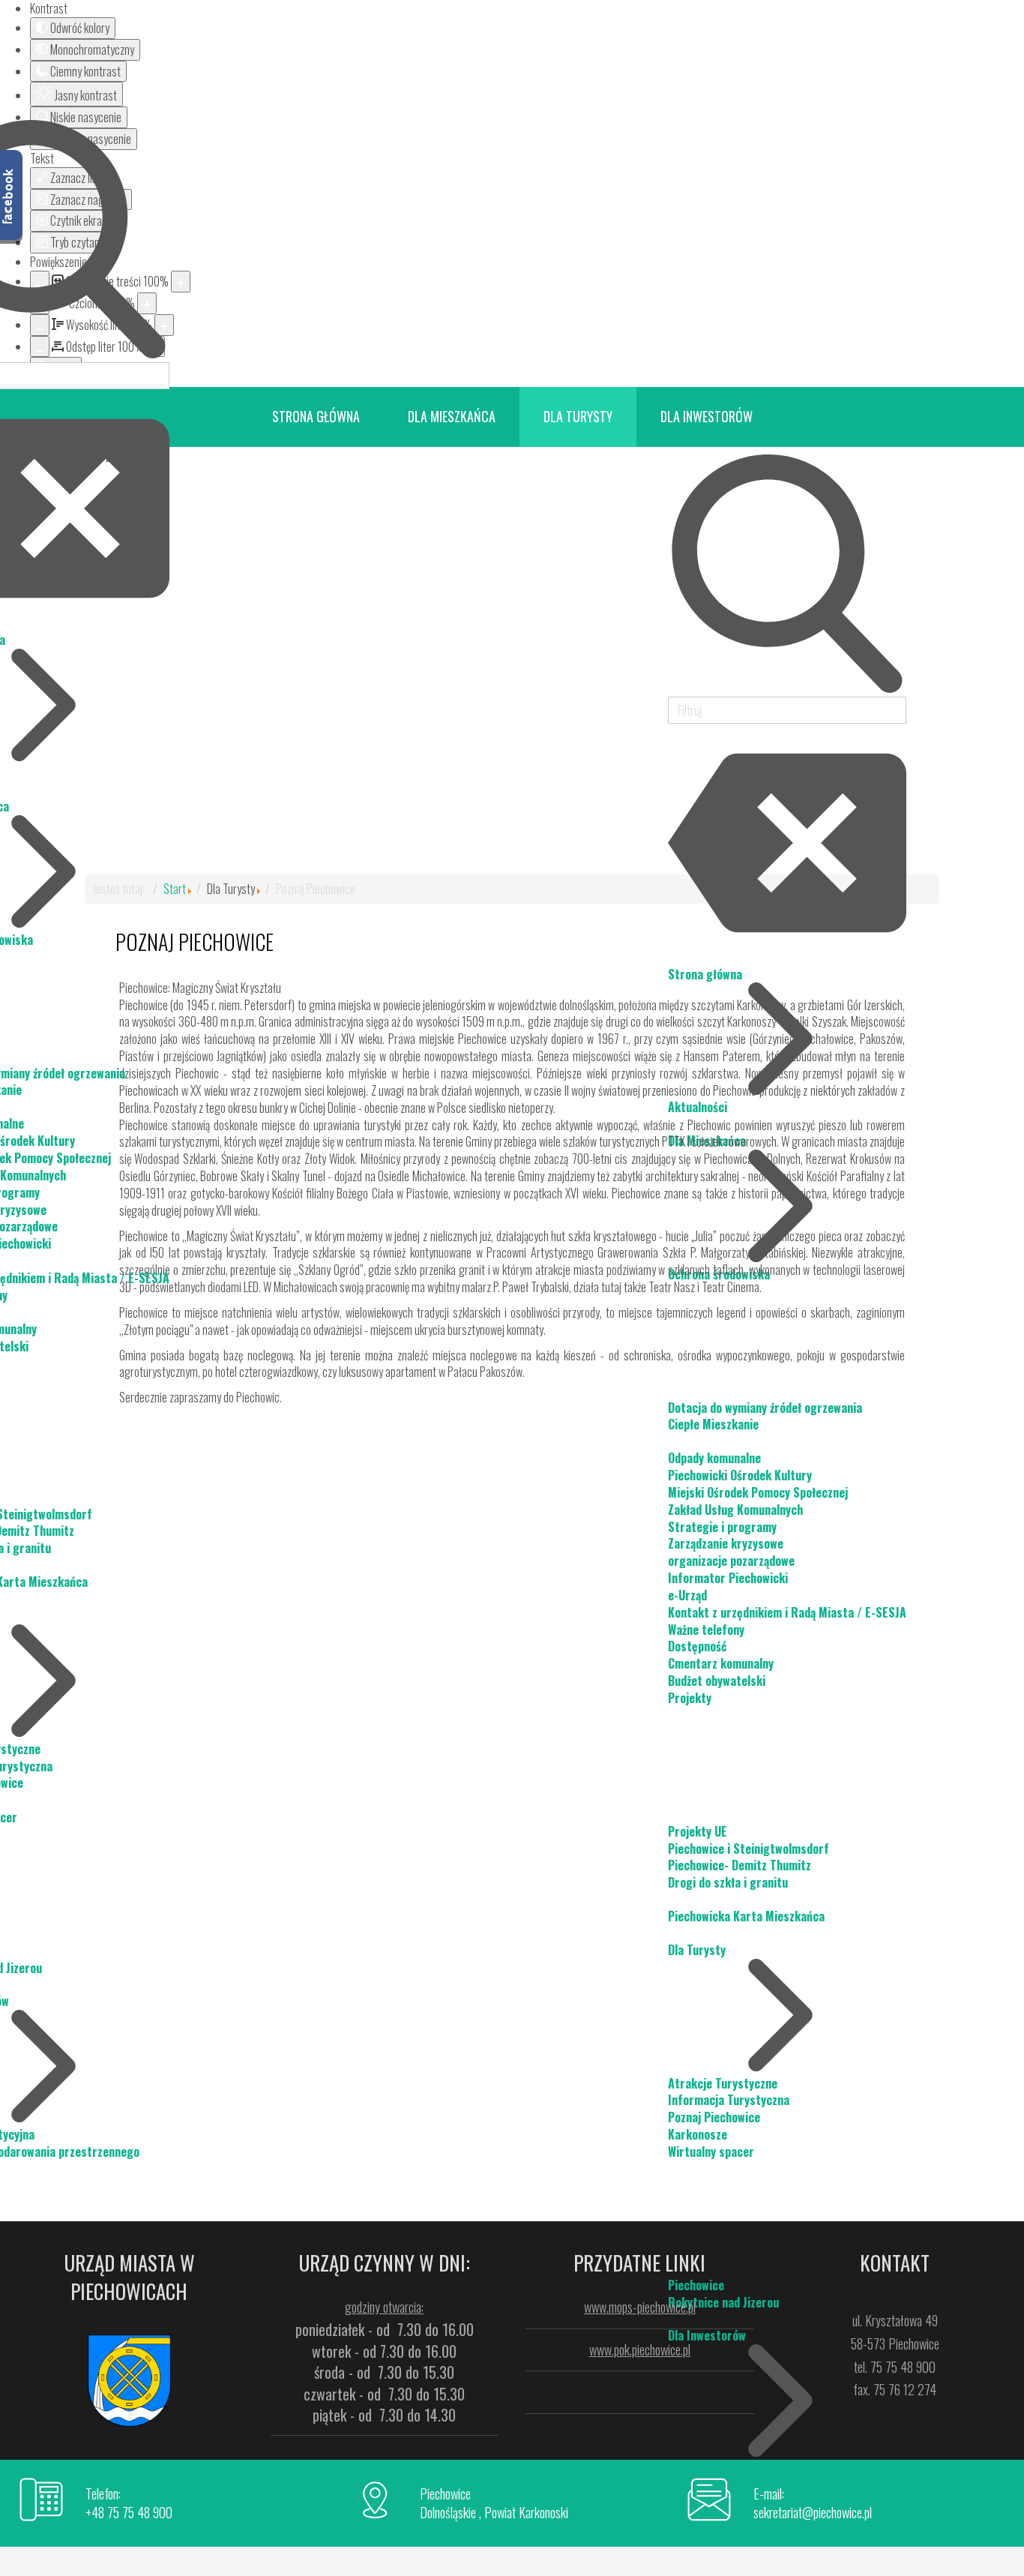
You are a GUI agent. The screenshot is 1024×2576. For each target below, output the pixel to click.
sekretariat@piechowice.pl (813, 2512)
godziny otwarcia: (384, 2307)
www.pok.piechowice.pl (640, 2350)
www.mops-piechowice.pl (640, 2307)
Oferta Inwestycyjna (720, 2469)
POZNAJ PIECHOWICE (195, 942)
